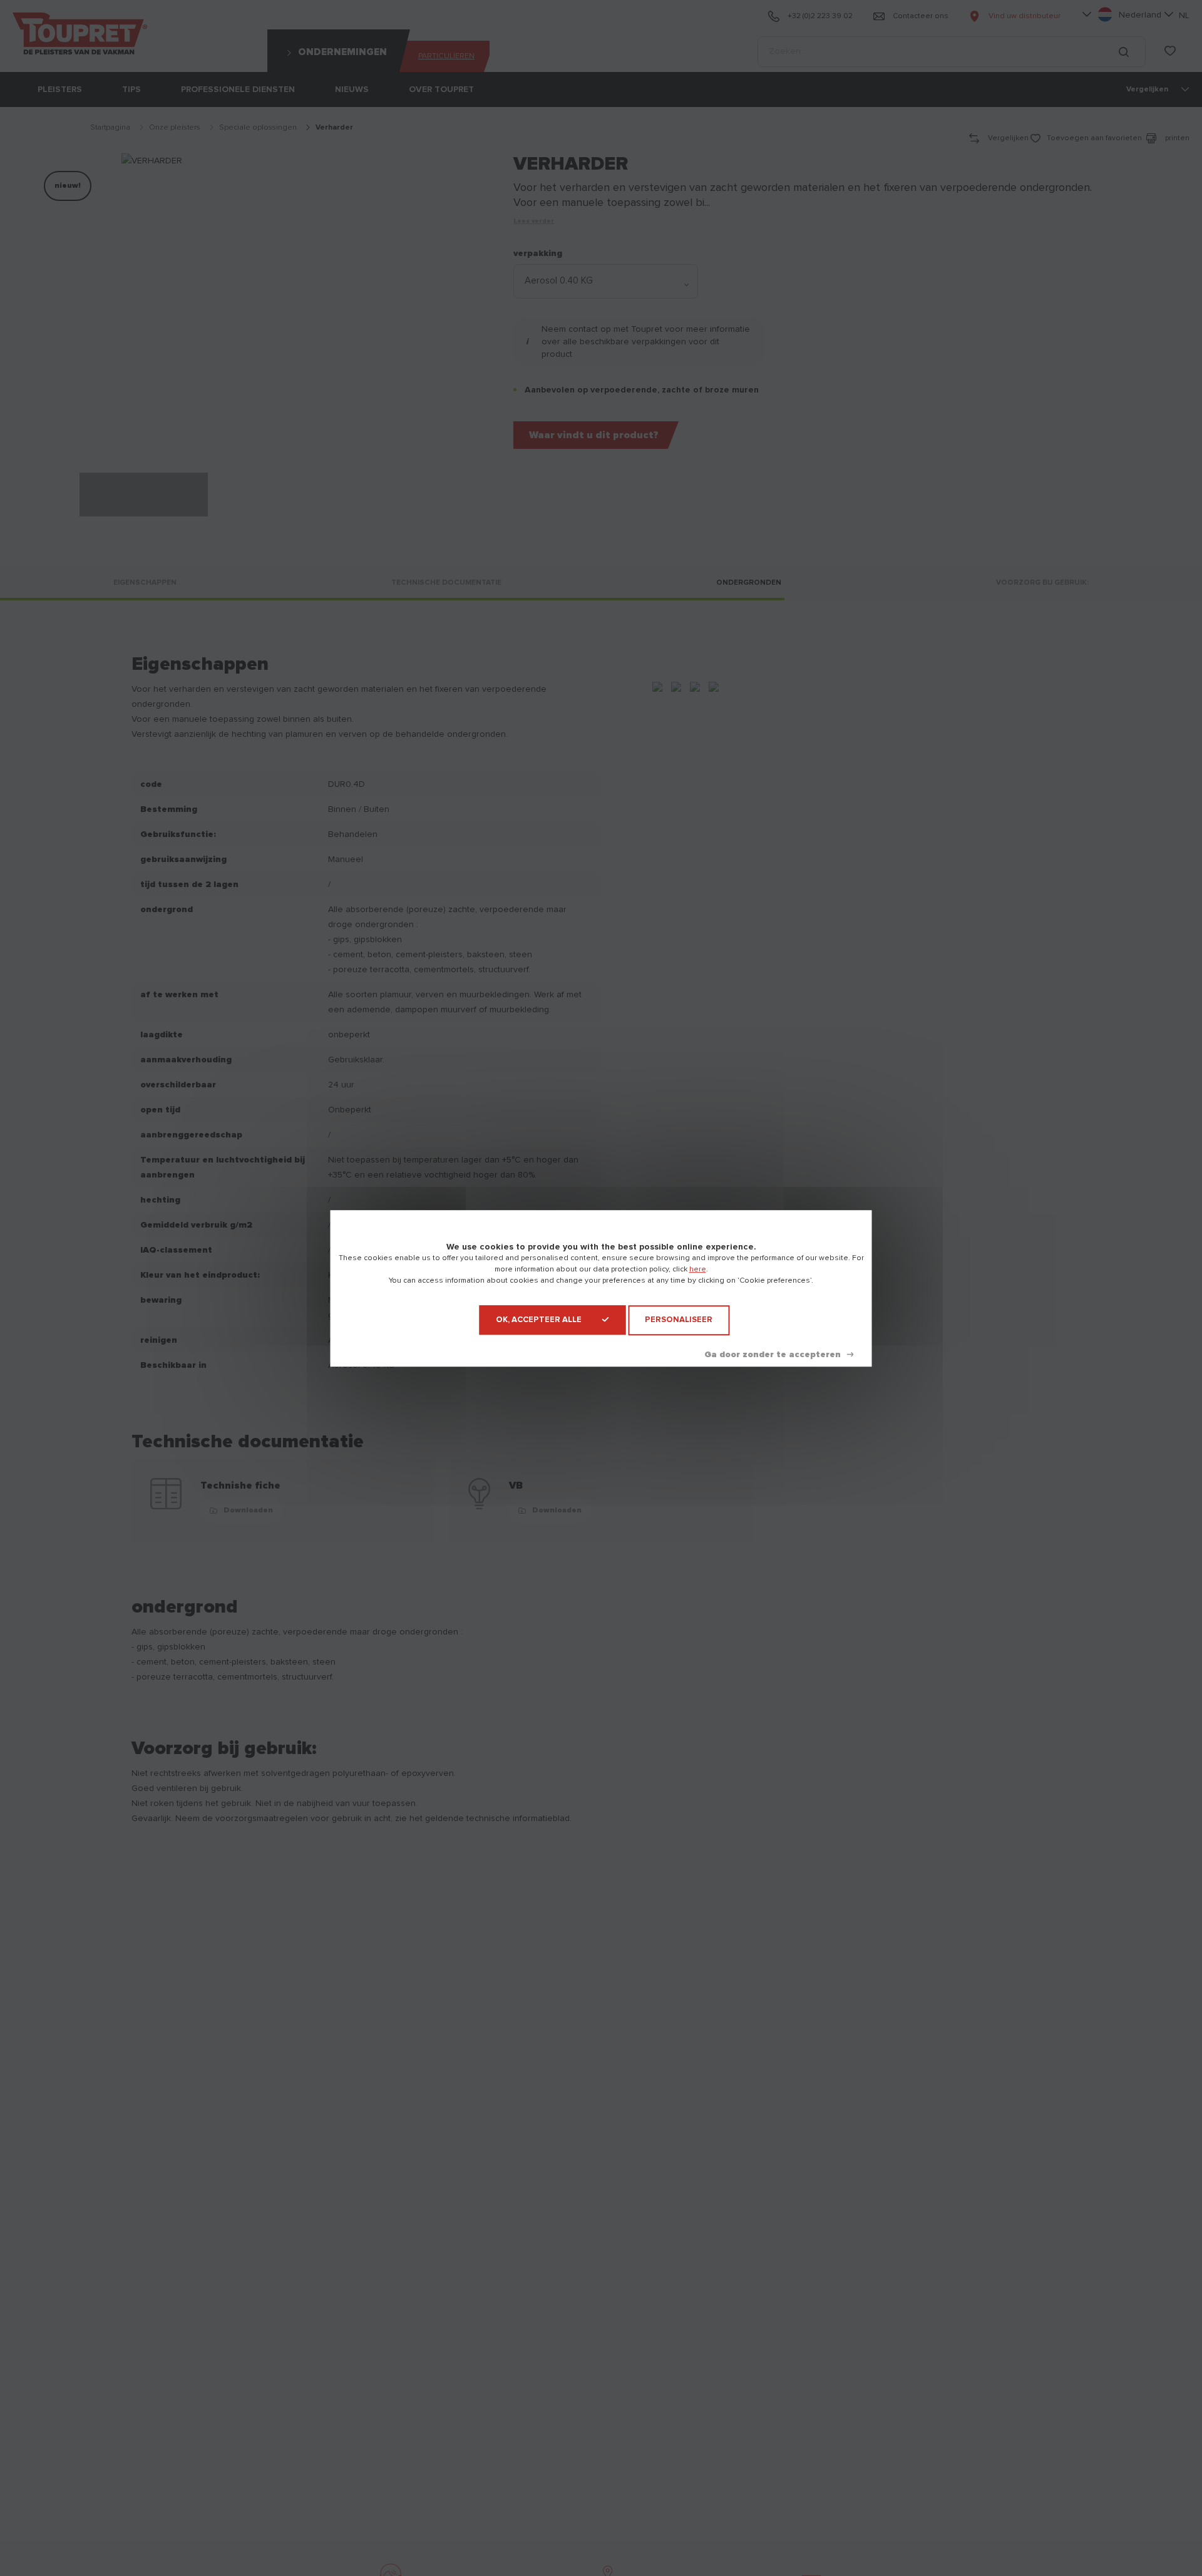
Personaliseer (679, 1320)
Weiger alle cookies (779, 1354)
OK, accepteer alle (539, 1320)
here (698, 1270)
